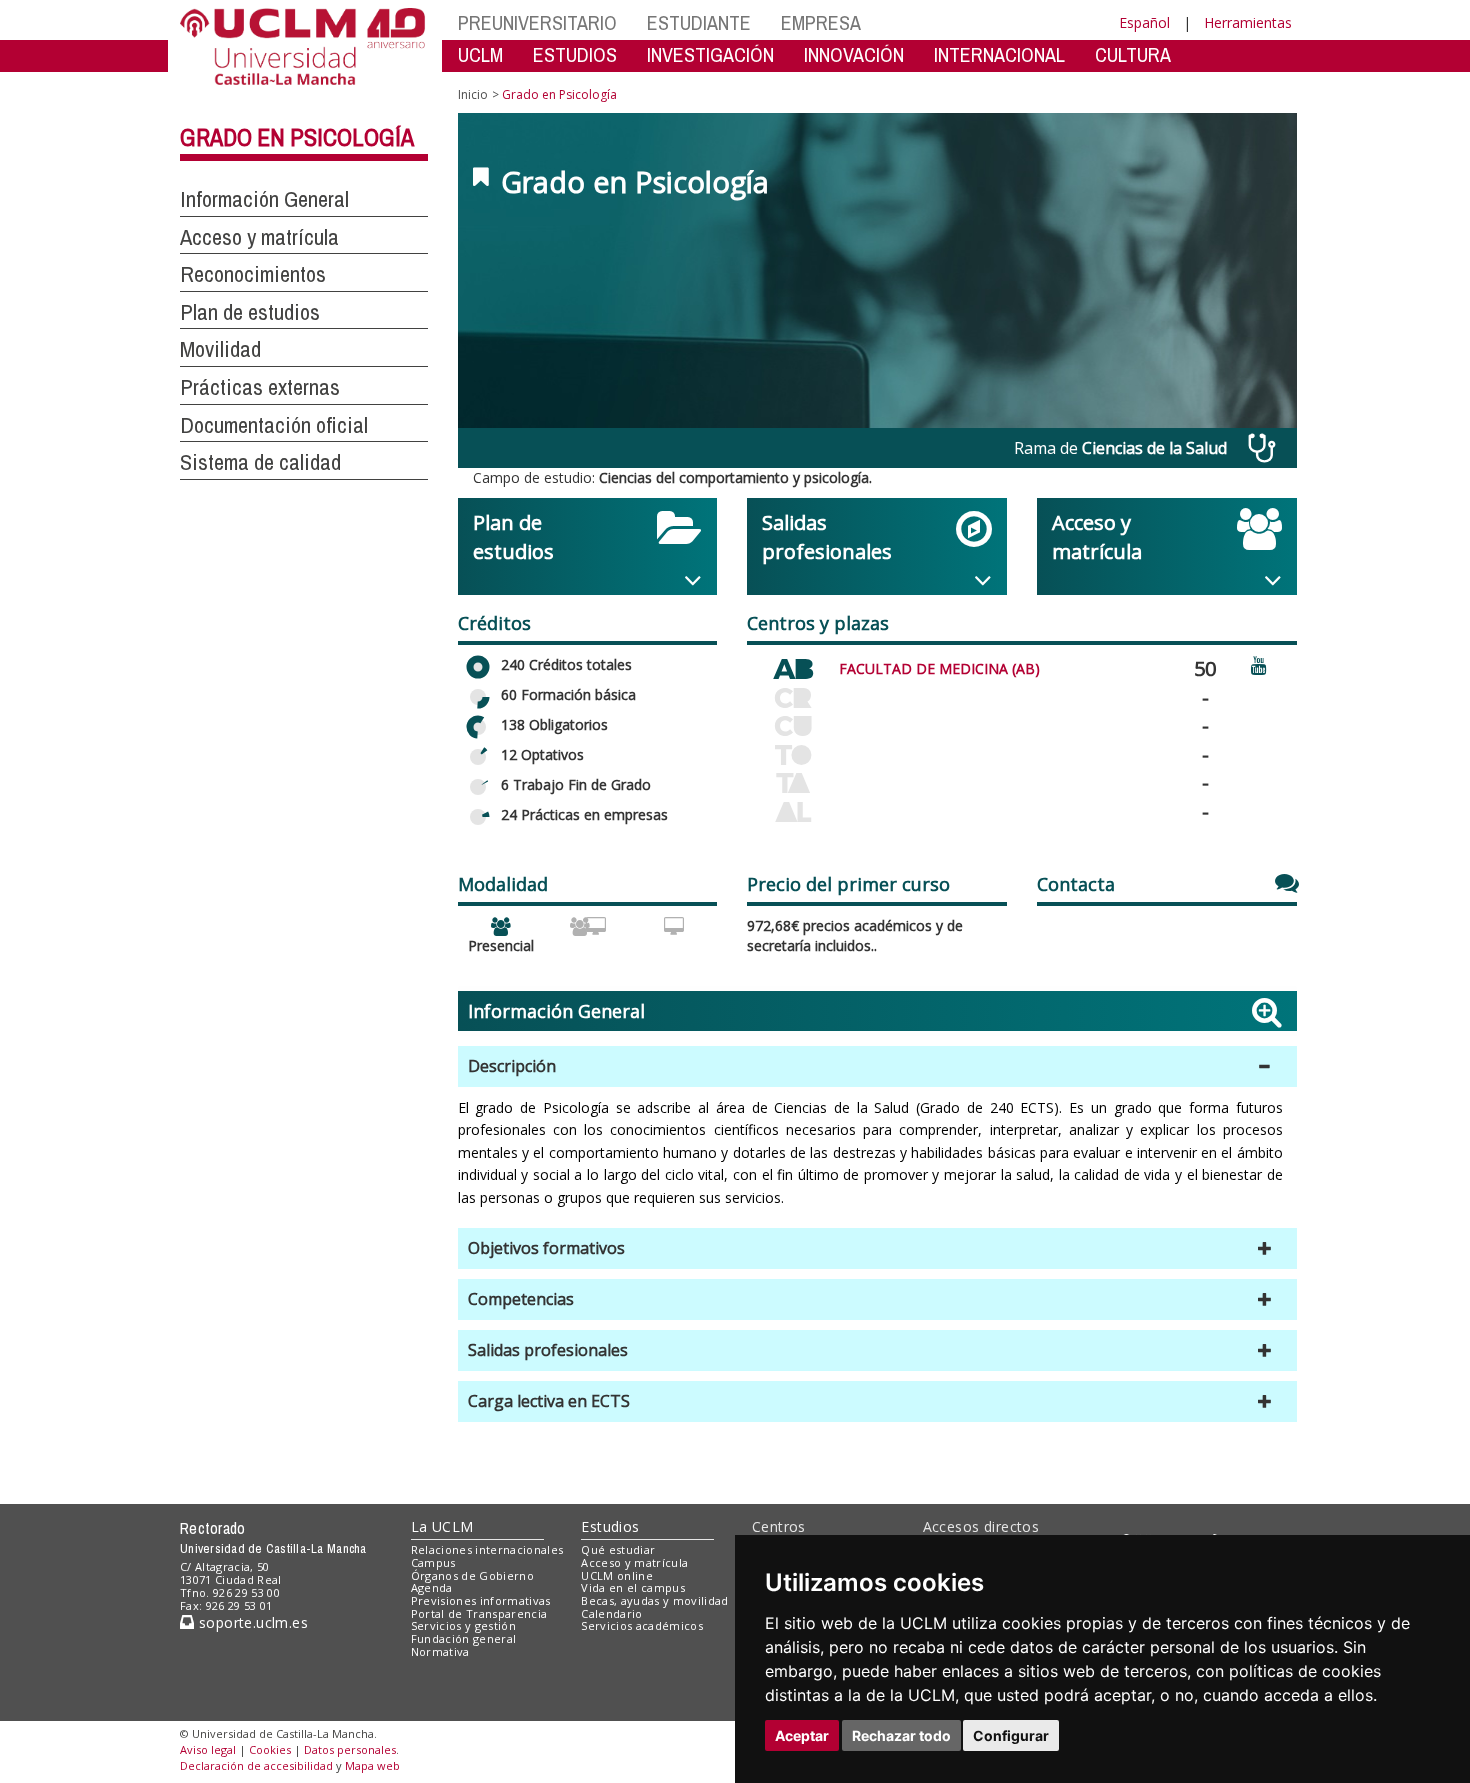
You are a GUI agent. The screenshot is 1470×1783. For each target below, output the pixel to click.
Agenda (432, 1587)
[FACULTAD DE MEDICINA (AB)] (793, 665)
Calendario (611, 1613)
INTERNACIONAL (999, 54)
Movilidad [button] (220, 349)
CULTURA (1133, 54)
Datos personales (350, 1749)
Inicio (473, 94)
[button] (877, 1066)
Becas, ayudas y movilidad (654, 1600)
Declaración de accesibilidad (256, 1765)
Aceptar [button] (802, 1735)
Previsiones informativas (481, 1600)
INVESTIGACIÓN (710, 54)
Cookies (270, 1749)
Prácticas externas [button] (260, 387)
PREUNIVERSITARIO (537, 22)
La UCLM (442, 1526)
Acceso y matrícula (634, 1562)
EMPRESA (821, 22)
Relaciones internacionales (487, 1549)
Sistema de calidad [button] (260, 462)
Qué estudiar (618, 1549)
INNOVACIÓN (854, 54)
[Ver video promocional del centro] (1259, 664)
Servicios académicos (642, 1625)
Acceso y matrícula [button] (259, 237)
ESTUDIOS (575, 54)
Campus (433, 1562)
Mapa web (372, 1765)
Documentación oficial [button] (274, 425)
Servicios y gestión (463, 1625)
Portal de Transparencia (479, 1613)
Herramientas (1248, 22)
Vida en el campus (633, 1587)
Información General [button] (264, 199)
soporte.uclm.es (251, 1622)
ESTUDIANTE (699, 22)
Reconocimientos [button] (253, 274)
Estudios (610, 1526)
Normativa (440, 1651)
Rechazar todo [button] (901, 1735)
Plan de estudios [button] (250, 312)
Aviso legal (208, 1749)
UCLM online (617, 1575)
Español (1144, 22)
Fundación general (464, 1638)
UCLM (480, 54)
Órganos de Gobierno (472, 1575)
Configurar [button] (1011, 1735)
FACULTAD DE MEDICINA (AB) (939, 668)
